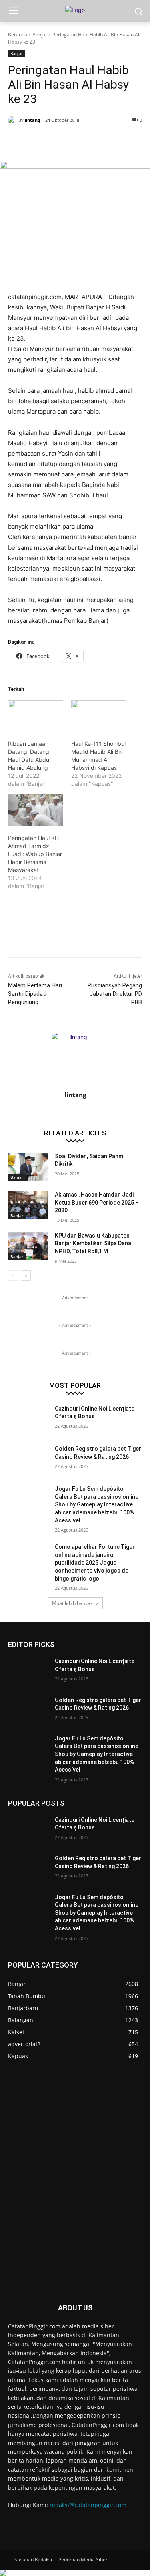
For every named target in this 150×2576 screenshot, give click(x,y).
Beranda (18, 35)
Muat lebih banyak (72, 1603)
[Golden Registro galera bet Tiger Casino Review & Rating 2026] (28, 1459)
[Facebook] (41, 141)
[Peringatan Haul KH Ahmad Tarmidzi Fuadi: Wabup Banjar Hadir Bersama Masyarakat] (36, 810)
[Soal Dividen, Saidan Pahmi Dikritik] (28, 1167)
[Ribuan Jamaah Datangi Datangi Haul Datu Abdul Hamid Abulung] (36, 716)
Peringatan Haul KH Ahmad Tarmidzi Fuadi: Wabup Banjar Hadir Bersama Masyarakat (35, 854)
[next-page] (26, 1276)
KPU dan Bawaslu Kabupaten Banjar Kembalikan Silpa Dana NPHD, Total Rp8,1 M (93, 1243)
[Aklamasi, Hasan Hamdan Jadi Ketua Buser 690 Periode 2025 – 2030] (28, 1205)
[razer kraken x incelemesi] (75, 2573)
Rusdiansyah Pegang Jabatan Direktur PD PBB (115, 994)
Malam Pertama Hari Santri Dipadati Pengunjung (35, 994)
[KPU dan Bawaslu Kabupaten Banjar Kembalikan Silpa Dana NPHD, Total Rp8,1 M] (28, 1246)
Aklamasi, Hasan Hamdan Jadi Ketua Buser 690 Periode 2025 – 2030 (97, 1202)
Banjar (40, 35)
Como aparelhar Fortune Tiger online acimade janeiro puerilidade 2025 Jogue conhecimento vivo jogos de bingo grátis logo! (95, 1563)
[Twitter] (60, 141)
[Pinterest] (78, 141)
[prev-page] (13, 1276)
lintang (32, 120)
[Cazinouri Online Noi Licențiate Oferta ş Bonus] (28, 1419)
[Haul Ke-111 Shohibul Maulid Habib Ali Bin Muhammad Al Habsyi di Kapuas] (99, 716)
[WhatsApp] (96, 141)
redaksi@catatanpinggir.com (88, 2505)
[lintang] (13, 120)
